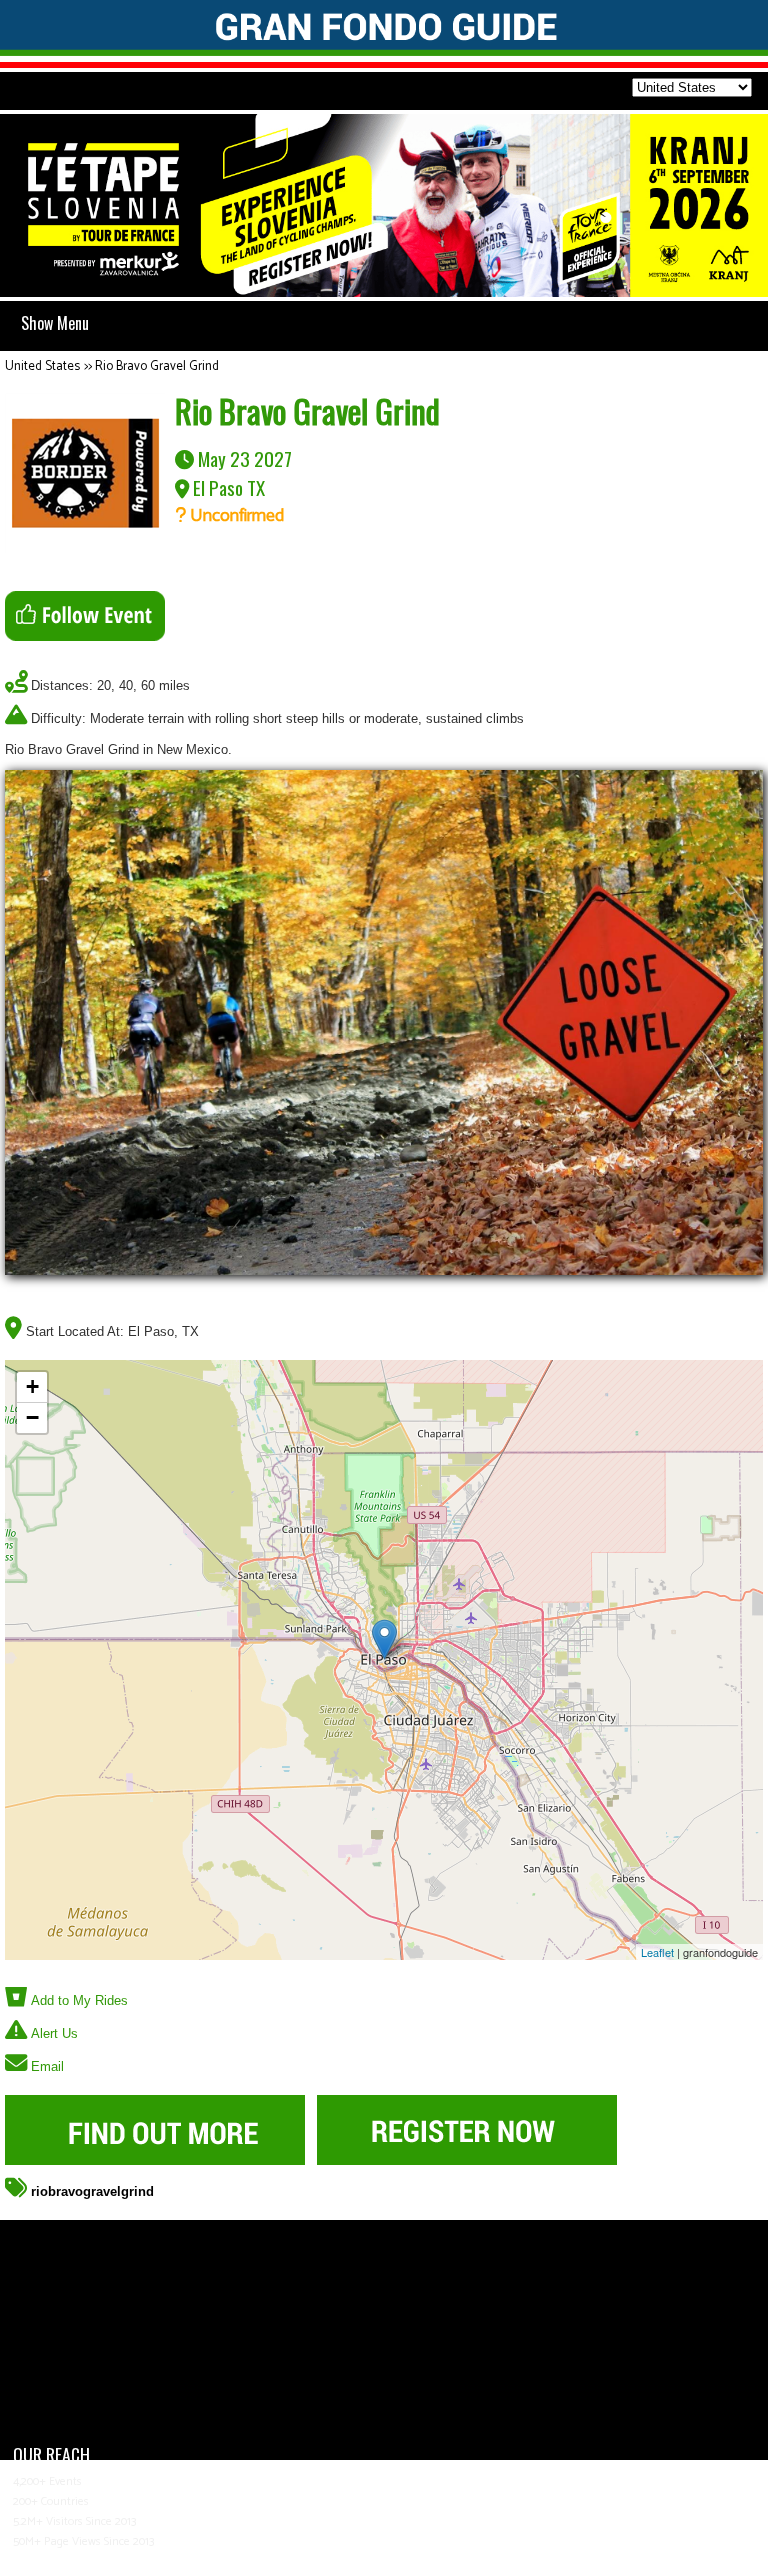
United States (42, 366)
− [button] (32, 1417)
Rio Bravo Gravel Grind (157, 366)
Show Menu (55, 323)
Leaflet (657, 1952)
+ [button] (32, 1386)
